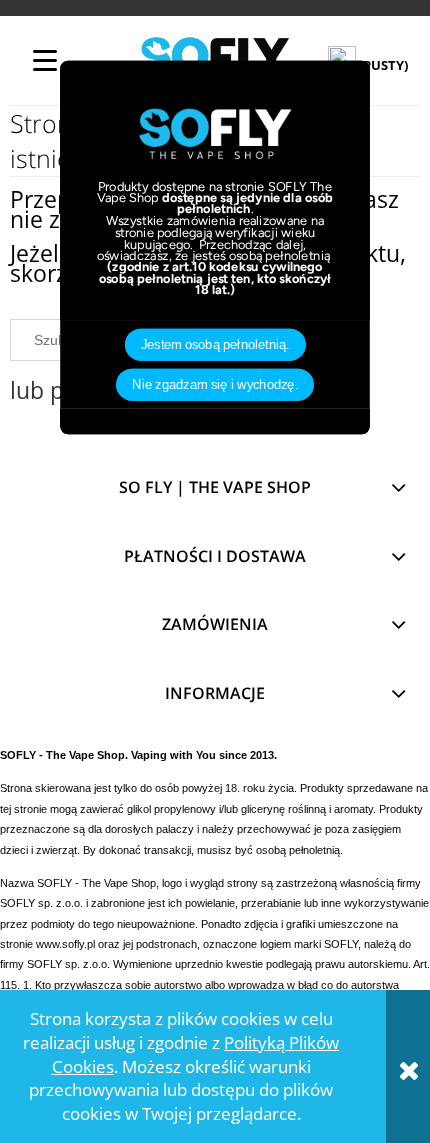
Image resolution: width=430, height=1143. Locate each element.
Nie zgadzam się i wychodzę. (215, 385)
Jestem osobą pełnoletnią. (215, 345)
